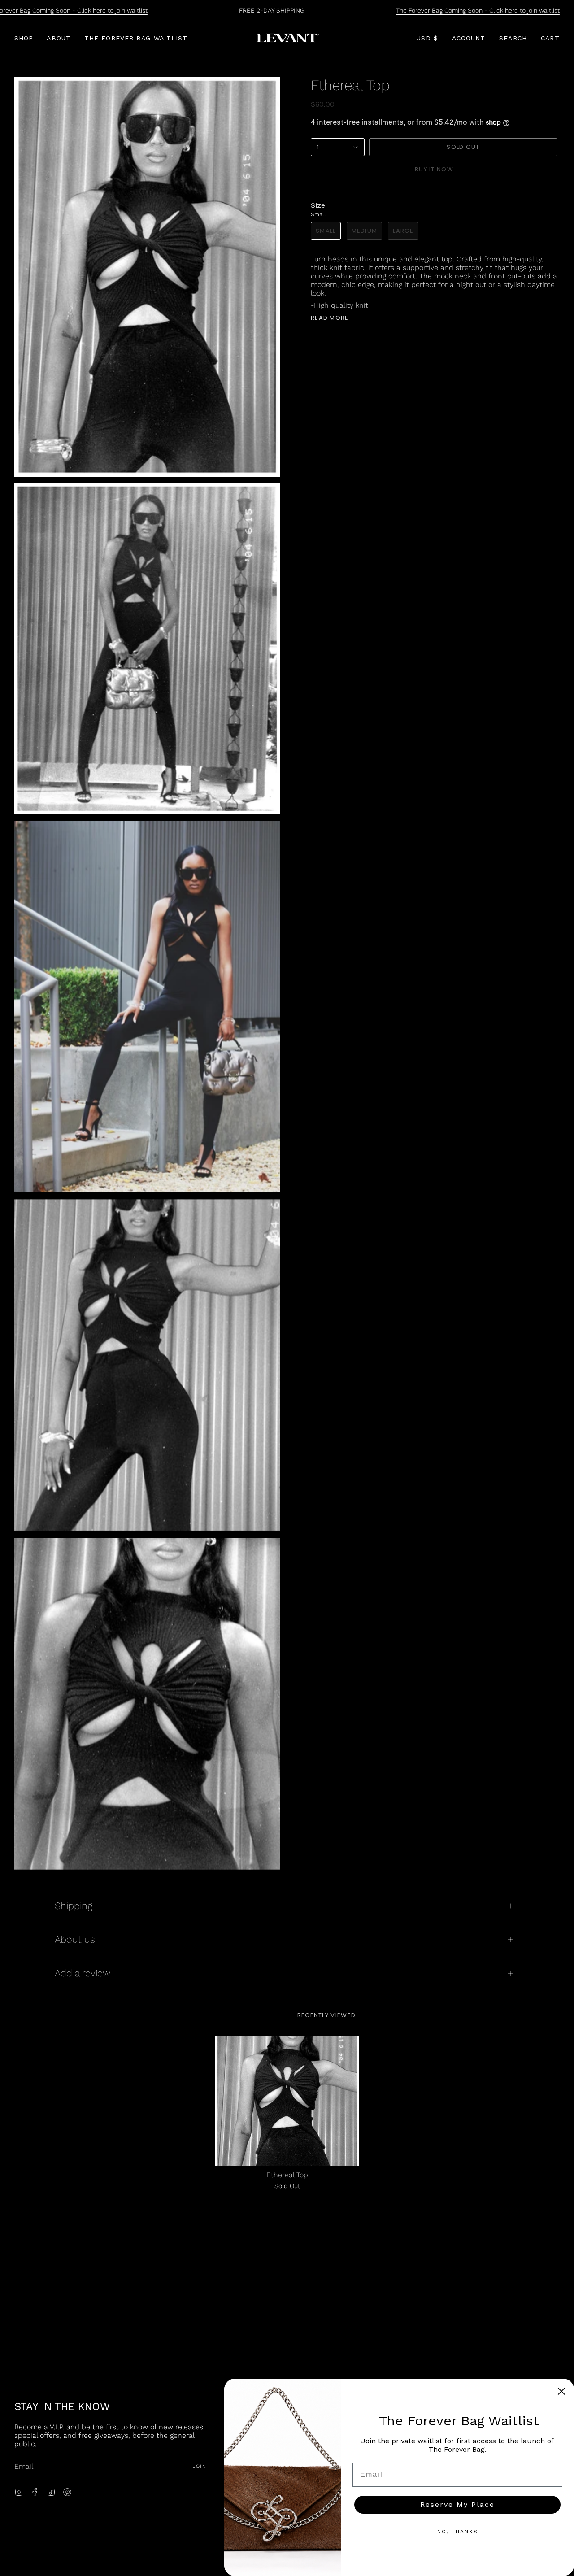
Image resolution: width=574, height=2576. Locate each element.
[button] (24, 38)
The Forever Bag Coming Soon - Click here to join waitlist (478, 10)
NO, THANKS (458, 2532)
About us (75, 1939)
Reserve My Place (457, 2504)
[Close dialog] (561, 2391)
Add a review (83, 1973)
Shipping (74, 1906)
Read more (330, 318)
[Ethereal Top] (287, 2101)
